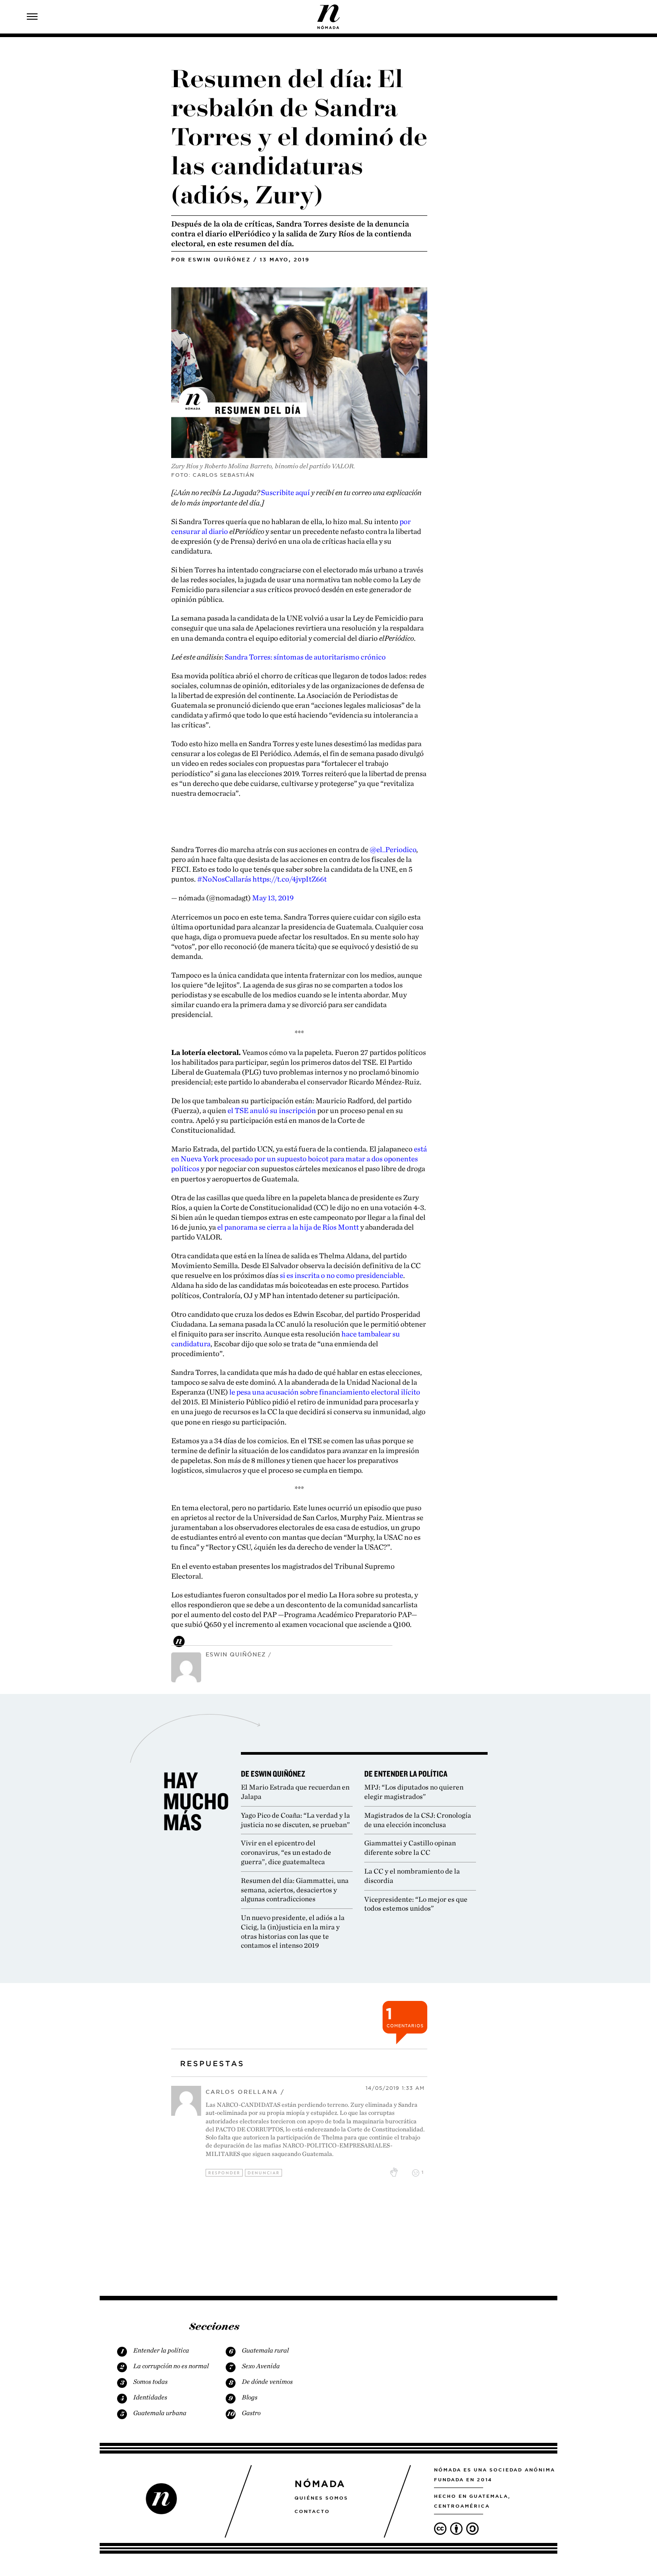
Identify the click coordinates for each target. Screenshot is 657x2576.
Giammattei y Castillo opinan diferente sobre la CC (410, 1848)
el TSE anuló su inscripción (272, 1110)
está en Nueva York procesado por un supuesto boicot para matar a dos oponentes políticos (299, 1159)
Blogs (250, 2397)
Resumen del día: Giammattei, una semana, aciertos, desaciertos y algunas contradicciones (295, 1890)
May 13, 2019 (273, 898)
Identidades (150, 2397)
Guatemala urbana (160, 2413)
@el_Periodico (393, 849)
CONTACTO (312, 2511)
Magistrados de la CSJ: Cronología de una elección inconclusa (418, 1820)
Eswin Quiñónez (219, 260)
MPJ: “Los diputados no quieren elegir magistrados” (414, 1792)
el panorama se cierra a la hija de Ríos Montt (288, 1227)
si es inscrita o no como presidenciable (341, 1275)
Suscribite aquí (285, 492)
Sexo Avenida (261, 2366)
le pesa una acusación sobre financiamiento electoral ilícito (325, 1392)
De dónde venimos (267, 2382)
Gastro (251, 2413)
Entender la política (161, 2350)
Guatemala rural (265, 2350)
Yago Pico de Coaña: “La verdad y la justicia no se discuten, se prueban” (295, 1820)
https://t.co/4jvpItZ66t (290, 879)
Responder (224, 2173)
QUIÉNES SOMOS (321, 2498)
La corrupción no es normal (171, 2366)
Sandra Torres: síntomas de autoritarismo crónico (305, 657)
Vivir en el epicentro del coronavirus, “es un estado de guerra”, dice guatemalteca (286, 1852)
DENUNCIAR (264, 2173)
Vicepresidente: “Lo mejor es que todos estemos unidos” (416, 1904)
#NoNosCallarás (224, 879)
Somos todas (150, 2382)
